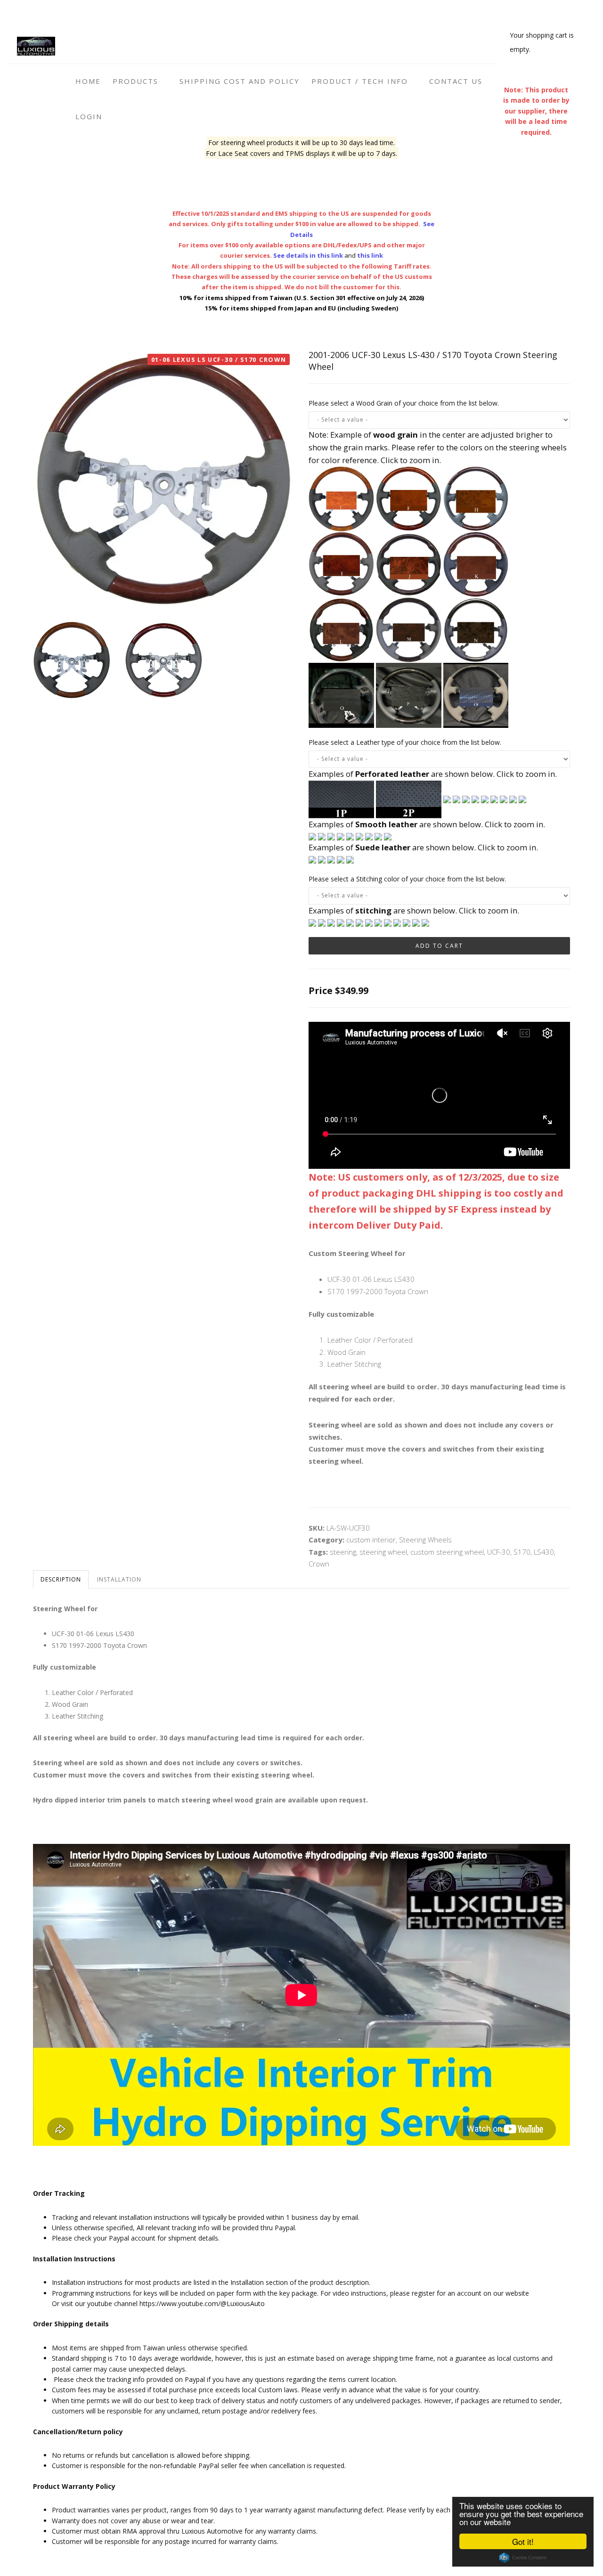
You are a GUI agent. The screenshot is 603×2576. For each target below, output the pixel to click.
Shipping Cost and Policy (240, 81)
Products (137, 81)
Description (61, 1579)
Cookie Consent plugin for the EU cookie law (523, 2558)
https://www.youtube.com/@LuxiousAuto (202, 2303)
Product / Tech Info (361, 81)
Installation (119, 1579)
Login (89, 116)
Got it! (523, 2541)
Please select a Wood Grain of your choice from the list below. (404, 403)
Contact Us (456, 81)
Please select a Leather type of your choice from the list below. (405, 742)
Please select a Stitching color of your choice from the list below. (407, 879)
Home (88, 81)
